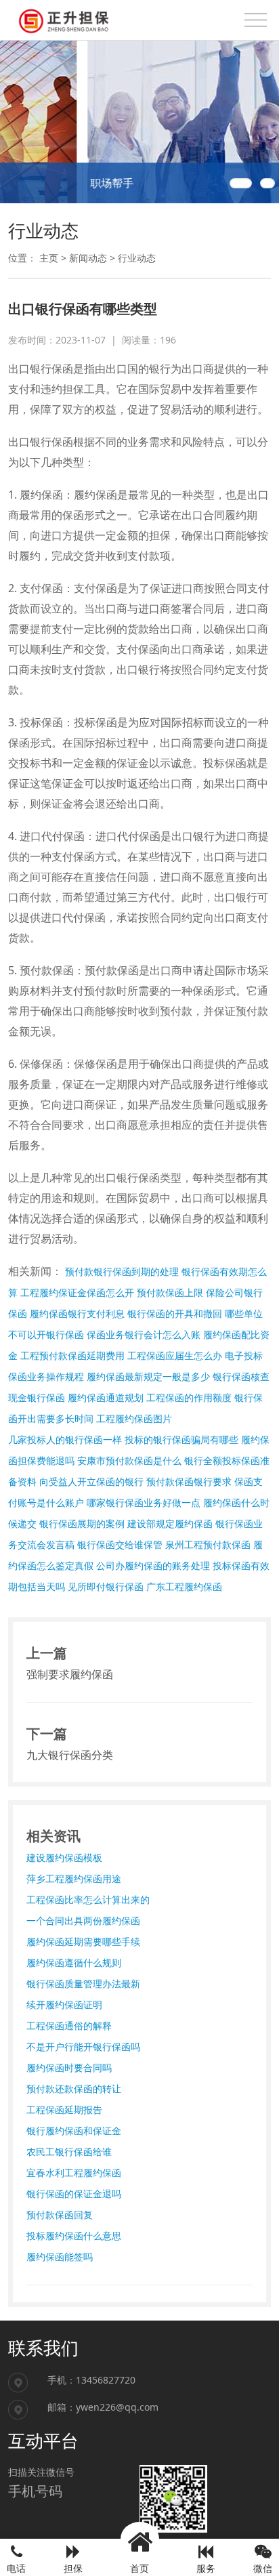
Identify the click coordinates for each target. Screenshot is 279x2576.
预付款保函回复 (60, 2215)
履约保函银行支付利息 (77, 1313)
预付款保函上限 (170, 1292)
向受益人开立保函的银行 (91, 1481)
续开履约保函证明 (64, 2004)
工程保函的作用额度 (189, 1397)
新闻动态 (88, 258)
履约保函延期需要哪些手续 (83, 1941)
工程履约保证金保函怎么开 (77, 1292)
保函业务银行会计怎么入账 (144, 1334)
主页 (49, 258)
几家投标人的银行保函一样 (65, 1439)
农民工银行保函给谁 (69, 2152)
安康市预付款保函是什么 (129, 1460)
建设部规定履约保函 (170, 1523)
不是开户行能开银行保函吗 (83, 2047)
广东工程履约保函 (184, 1586)
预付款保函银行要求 (189, 1481)
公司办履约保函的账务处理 (153, 1565)
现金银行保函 (37, 1397)
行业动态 (137, 258)
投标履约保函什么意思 (74, 2236)
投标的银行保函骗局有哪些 (181, 1439)
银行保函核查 (241, 1376)
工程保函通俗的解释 (69, 2026)
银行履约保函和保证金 (74, 2131)
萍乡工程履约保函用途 (74, 1878)
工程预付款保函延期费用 (72, 1355)
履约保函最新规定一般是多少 (148, 1376)
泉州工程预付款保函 (208, 1544)
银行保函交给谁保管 (120, 1544)
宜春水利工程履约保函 (74, 2173)
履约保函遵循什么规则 (74, 1962)
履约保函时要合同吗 (69, 2068)
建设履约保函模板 (64, 1857)
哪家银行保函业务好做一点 (144, 1502)
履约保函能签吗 (60, 2257)
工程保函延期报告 (64, 2110)
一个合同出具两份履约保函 (83, 1920)
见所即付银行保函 (106, 1586)
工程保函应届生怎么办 (175, 1355)
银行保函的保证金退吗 (74, 2194)
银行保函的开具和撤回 (175, 1313)
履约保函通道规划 (106, 1397)
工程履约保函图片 (134, 1418)
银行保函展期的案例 (82, 1523)
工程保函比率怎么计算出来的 (88, 1899)
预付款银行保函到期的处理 (122, 1271)
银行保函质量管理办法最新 (83, 1983)
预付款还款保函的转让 (74, 2089)
